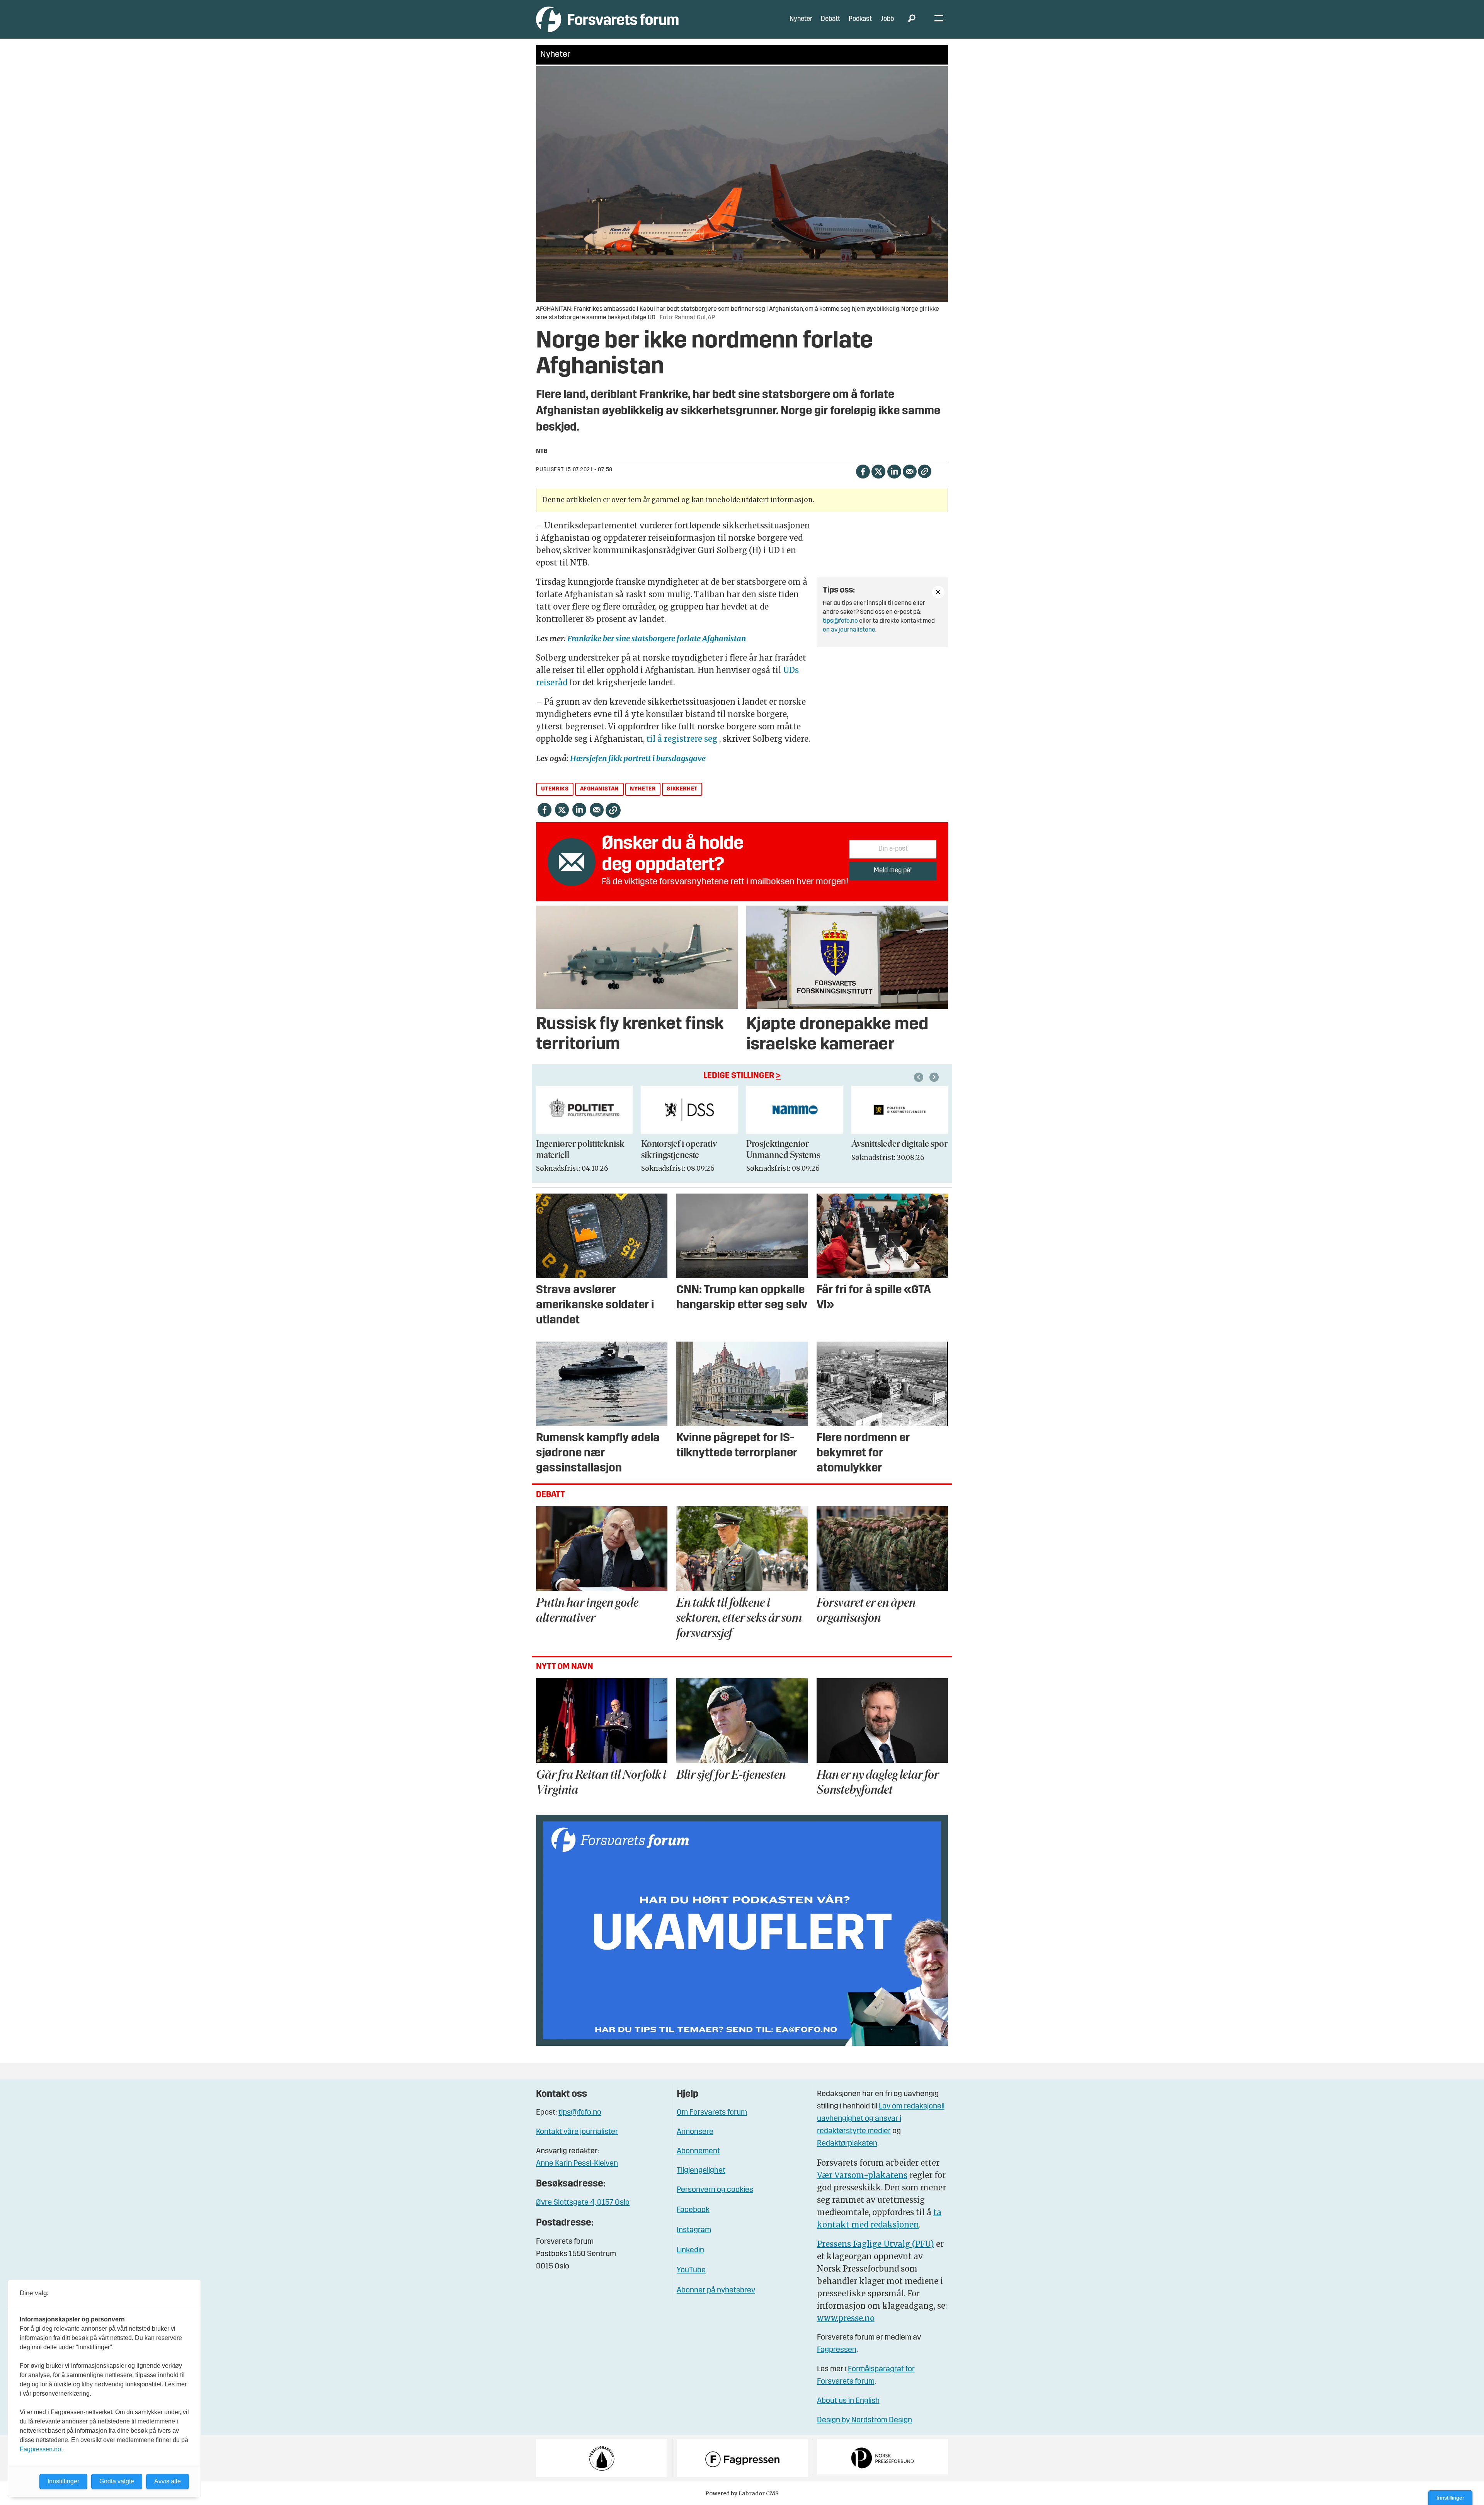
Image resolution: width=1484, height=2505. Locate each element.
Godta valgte (117, 2481)
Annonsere (695, 2132)
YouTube (691, 2270)
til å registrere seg (682, 739)
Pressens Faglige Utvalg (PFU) (876, 2244)
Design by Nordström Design (865, 2420)
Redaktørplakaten (847, 2144)
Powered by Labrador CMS (742, 2493)
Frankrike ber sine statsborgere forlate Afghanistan (657, 638)
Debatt (830, 19)
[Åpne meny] (939, 20)
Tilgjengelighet (701, 2171)
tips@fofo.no (840, 621)
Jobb (887, 19)
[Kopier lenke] (925, 471)
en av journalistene (849, 630)
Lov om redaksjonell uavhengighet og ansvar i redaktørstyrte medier (881, 2119)
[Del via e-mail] (910, 471)
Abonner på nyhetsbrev (716, 2290)
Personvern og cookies (715, 2190)
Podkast (860, 19)
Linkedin (690, 2250)
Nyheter (801, 19)
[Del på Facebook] (863, 471)
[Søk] (912, 19)
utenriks (555, 789)
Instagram (694, 2230)
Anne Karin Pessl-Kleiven (577, 2164)
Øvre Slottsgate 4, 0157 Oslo (583, 2203)
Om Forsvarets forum (712, 2113)
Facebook (693, 2210)
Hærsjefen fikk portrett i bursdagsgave (638, 758)
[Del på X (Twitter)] (878, 471)
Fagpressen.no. (41, 2449)
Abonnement (698, 2151)
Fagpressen (837, 2350)
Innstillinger (1450, 2498)
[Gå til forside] (607, 19)
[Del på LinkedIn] (894, 471)
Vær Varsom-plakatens (862, 2175)
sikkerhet (682, 789)
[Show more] (938, 592)
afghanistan (600, 789)
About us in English (848, 2401)
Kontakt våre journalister (577, 2132)
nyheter (643, 789)
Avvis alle (168, 2481)
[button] (920, 1077)
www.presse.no (846, 2318)
